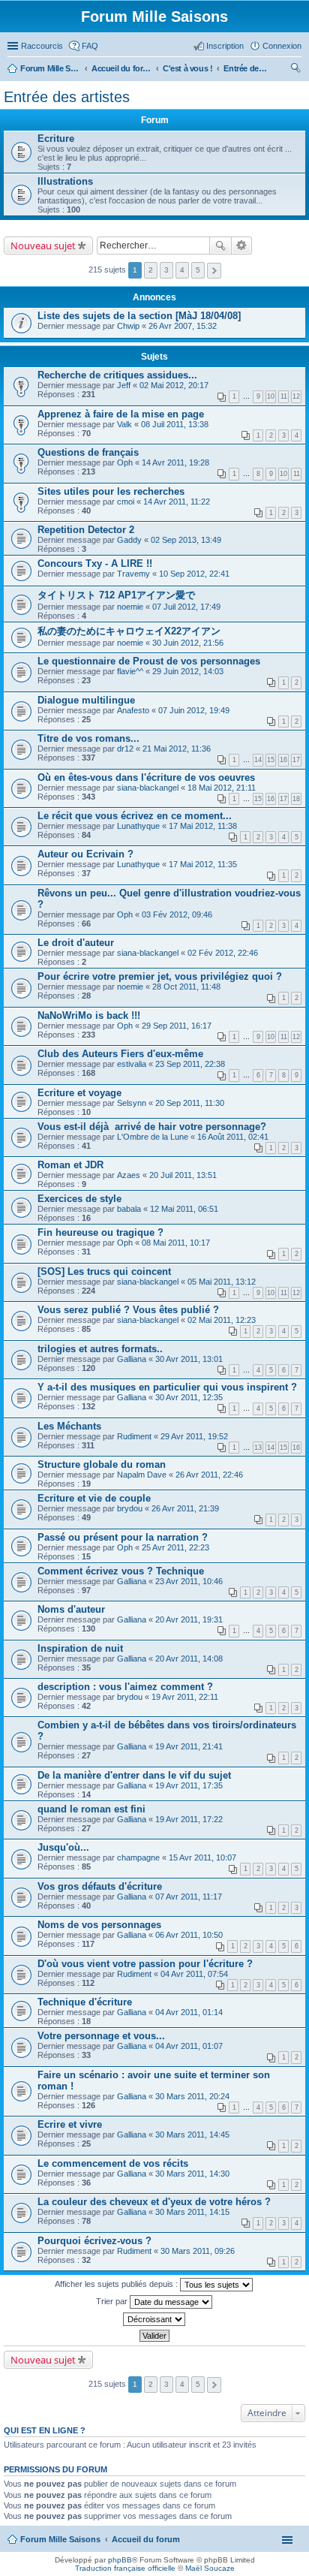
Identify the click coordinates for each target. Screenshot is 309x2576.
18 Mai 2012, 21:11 (222, 788)
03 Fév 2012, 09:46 (177, 914)
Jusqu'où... (63, 1847)
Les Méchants (69, 1426)
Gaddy (129, 540)
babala (129, 1209)
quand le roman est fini (91, 1809)
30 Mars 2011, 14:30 (192, 2174)
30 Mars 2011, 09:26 (198, 2251)
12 (296, 396)
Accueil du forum (146, 2539)
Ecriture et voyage (79, 1093)
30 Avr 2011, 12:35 (189, 1397)
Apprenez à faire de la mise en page (121, 414)
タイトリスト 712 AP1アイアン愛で (116, 595)
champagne (138, 1857)
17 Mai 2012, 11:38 (203, 826)
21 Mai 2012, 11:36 (177, 749)
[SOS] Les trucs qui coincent (104, 1271)
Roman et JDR (70, 1165)
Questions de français (88, 452)
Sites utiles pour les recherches (111, 491)
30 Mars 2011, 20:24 (192, 2096)
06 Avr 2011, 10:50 (189, 1935)
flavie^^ (130, 671)
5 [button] (198, 270)
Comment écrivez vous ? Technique (121, 1571)
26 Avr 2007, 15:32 (183, 326)
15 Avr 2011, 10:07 (202, 1857)
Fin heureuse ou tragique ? (100, 1232)
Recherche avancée (242, 246)
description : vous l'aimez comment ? (125, 1687)
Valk (124, 424)
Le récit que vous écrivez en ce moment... (135, 816)
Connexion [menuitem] (282, 46)
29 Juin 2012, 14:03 (188, 671)
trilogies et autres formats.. (100, 1349)
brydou (130, 1508)
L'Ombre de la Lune (153, 1137)
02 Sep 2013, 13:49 (186, 540)
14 (258, 760)
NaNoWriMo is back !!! (89, 1015)
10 (271, 396)
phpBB (120, 2560)
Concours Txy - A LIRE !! (95, 563)
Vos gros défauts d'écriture (100, 1886)
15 (271, 760)
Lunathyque (138, 826)
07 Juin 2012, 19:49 (194, 710)
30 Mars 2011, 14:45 (192, 2135)
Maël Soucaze (210, 2568)
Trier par (113, 2301)
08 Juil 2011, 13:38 (175, 424)
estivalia (132, 1064)
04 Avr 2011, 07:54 (194, 1974)
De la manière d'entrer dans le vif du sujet (134, 1775)
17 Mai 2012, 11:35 (203, 864)
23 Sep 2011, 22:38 (190, 1064)
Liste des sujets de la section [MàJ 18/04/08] (139, 316)
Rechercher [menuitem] (295, 70)
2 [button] (151, 270)
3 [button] (166, 270)
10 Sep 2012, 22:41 (194, 574)
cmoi (126, 502)
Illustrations (65, 181)
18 (296, 799)
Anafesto (133, 710)
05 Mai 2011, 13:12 (222, 1282)
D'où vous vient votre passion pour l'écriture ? (145, 1964)
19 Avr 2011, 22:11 (185, 1697)
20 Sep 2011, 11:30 (190, 1103)
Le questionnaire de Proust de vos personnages (149, 661)
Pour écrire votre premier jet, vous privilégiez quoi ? (160, 976)
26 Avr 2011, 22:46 (209, 1475)
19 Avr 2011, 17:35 (189, 1785)
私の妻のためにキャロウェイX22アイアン (129, 631)
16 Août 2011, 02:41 (233, 1137)
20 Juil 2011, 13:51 (183, 1175)
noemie (130, 607)
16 (283, 760)
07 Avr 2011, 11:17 (189, 1897)
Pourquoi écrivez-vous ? (94, 2241)
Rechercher (220, 246)
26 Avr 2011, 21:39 (185, 1508)
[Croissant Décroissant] (154, 2319)
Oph (125, 462)
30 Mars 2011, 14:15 (192, 2212)
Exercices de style (79, 1199)
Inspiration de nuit (80, 1648)
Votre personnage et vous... (101, 2036)
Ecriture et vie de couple (94, 1498)
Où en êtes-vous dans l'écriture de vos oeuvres (146, 777)
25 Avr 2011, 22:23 (175, 1547)
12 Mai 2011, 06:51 (184, 1209)
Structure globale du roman (102, 1464)
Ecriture (56, 139)
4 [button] (182, 270)
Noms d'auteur (71, 1609)
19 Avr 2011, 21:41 (189, 1746)
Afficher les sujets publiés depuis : (117, 2284)
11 (284, 396)
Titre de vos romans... (88, 738)
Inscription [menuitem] (225, 46)
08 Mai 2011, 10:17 (176, 1243)
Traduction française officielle (125, 2568)
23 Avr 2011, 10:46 (189, 1581)
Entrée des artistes (67, 97)
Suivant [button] (214, 271)
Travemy (133, 574)
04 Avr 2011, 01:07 (189, 2046)
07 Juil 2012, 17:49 (186, 607)
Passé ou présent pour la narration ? (123, 1537)
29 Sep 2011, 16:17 (177, 1026)
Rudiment (134, 1436)
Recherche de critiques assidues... (117, 375)
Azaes (129, 1175)
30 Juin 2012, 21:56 (188, 643)
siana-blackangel (148, 788)
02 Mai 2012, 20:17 (174, 385)
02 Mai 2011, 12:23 (222, 1320)
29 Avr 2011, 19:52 (194, 1436)
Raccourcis (42, 46)
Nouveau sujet (43, 246)
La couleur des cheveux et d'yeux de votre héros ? (154, 2202)
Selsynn (132, 1103)
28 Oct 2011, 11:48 (186, 987)
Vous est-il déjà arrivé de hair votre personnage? (152, 1127)
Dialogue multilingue (86, 700)
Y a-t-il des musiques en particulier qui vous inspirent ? (167, 1387)
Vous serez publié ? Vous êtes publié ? (128, 1310)
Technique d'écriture (85, 2002)
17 (296, 760)
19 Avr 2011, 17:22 (189, 1819)
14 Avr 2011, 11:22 (177, 502)
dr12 (125, 749)
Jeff (124, 385)
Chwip (128, 326)
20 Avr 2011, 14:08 (189, 1659)
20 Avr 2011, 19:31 (189, 1619)
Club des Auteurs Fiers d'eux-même (120, 1054)
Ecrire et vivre (70, 2124)
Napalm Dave (142, 1475)
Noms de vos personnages (99, 1925)
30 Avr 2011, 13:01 (189, 1359)
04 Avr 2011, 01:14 (189, 2012)
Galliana (132, 1359)
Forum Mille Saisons (60, 2539)
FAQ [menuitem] (90, 46)
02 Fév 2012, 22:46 (223, 953)
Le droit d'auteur (76, 943)
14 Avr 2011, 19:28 (175, 462)
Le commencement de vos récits (113, 2163)
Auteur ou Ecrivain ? (85, 854)
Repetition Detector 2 (86, 530)
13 (258, 1448)
